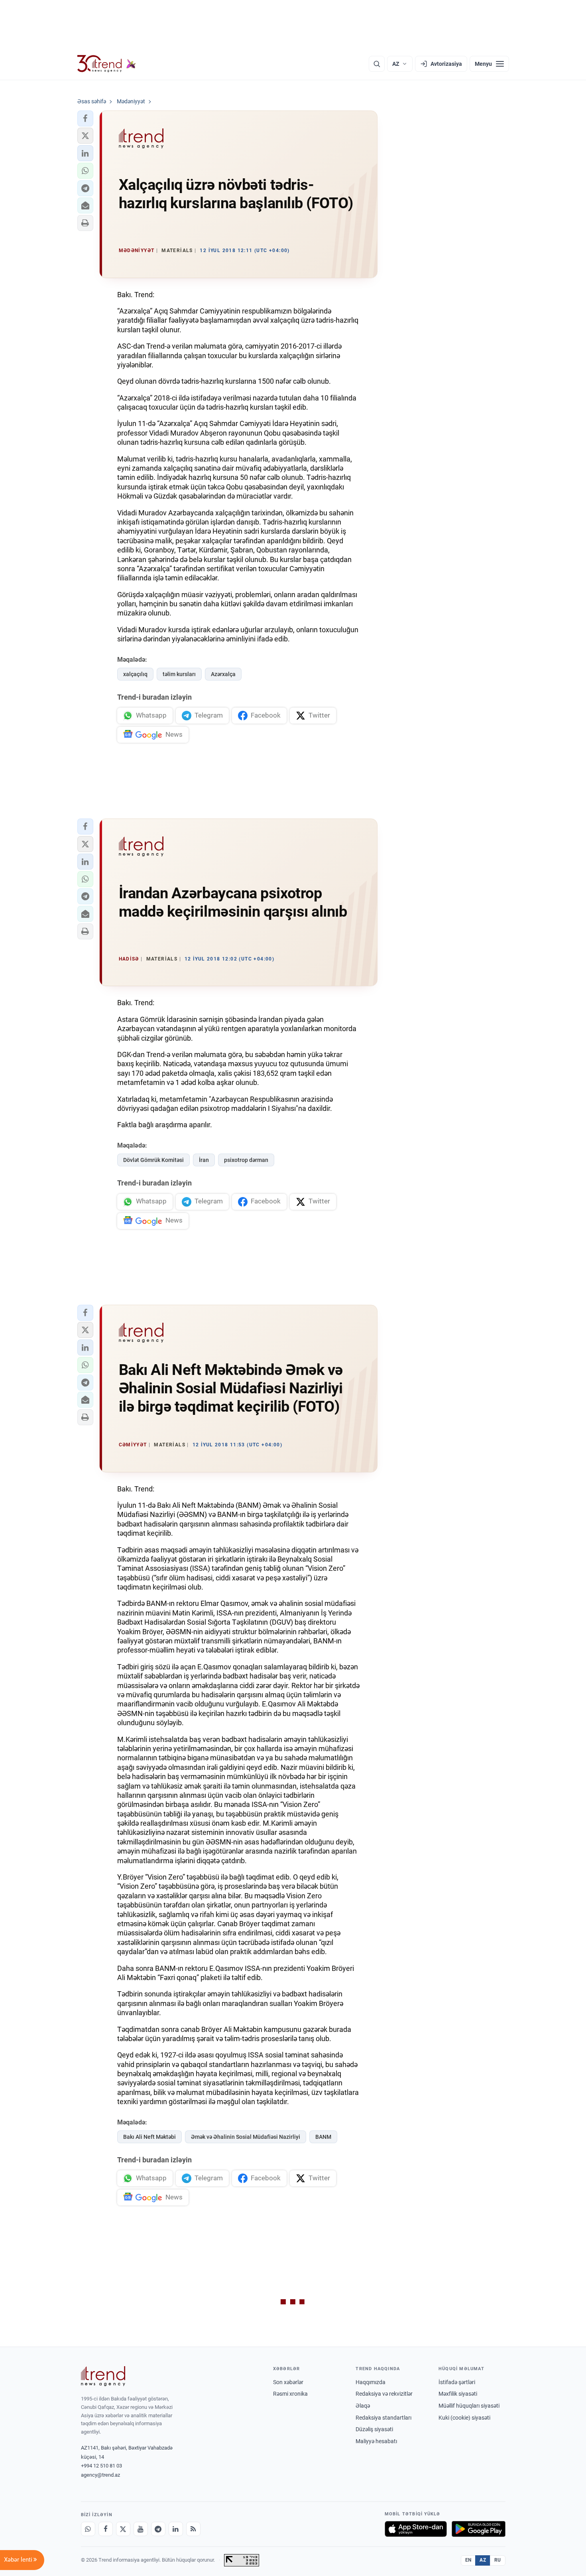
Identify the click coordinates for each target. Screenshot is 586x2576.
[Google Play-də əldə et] (479, 2529)
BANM (323, 2137)
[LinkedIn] (176, 2529)
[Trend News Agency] (103, 2376)
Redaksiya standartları (383, 2418)
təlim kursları (179, 674)
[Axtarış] (377, 64)
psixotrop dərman (246, 1160)
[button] (85, 118)
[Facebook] (106, 2529)
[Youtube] (141, 2529)
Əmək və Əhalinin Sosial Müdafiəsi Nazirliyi (246, 2137)
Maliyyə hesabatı (376, 2441)
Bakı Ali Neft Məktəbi (149, 2137)
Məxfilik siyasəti (458, 2394)
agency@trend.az (100, 2475)
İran (204, 1160)
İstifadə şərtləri (457, 2382)
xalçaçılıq (135, 674)
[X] (123, 2529)
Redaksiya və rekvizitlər (384, 2394)
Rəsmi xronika (290, 2394)
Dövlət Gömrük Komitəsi (153, 1160)
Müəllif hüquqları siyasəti (469, 2406)
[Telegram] (158, 2529)
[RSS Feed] (193, 2529)
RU (498, 2560)
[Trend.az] (107, 64)
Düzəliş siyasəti (374, 2429)
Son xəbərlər (288, 2382)
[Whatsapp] (88, 2529)
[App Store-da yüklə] (416, 2529)
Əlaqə (363, 2406)
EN (468, 2560)
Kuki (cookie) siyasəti (464, 2418)
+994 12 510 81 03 (101, 2466)
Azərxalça (223, 674)
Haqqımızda (371, 2382)
